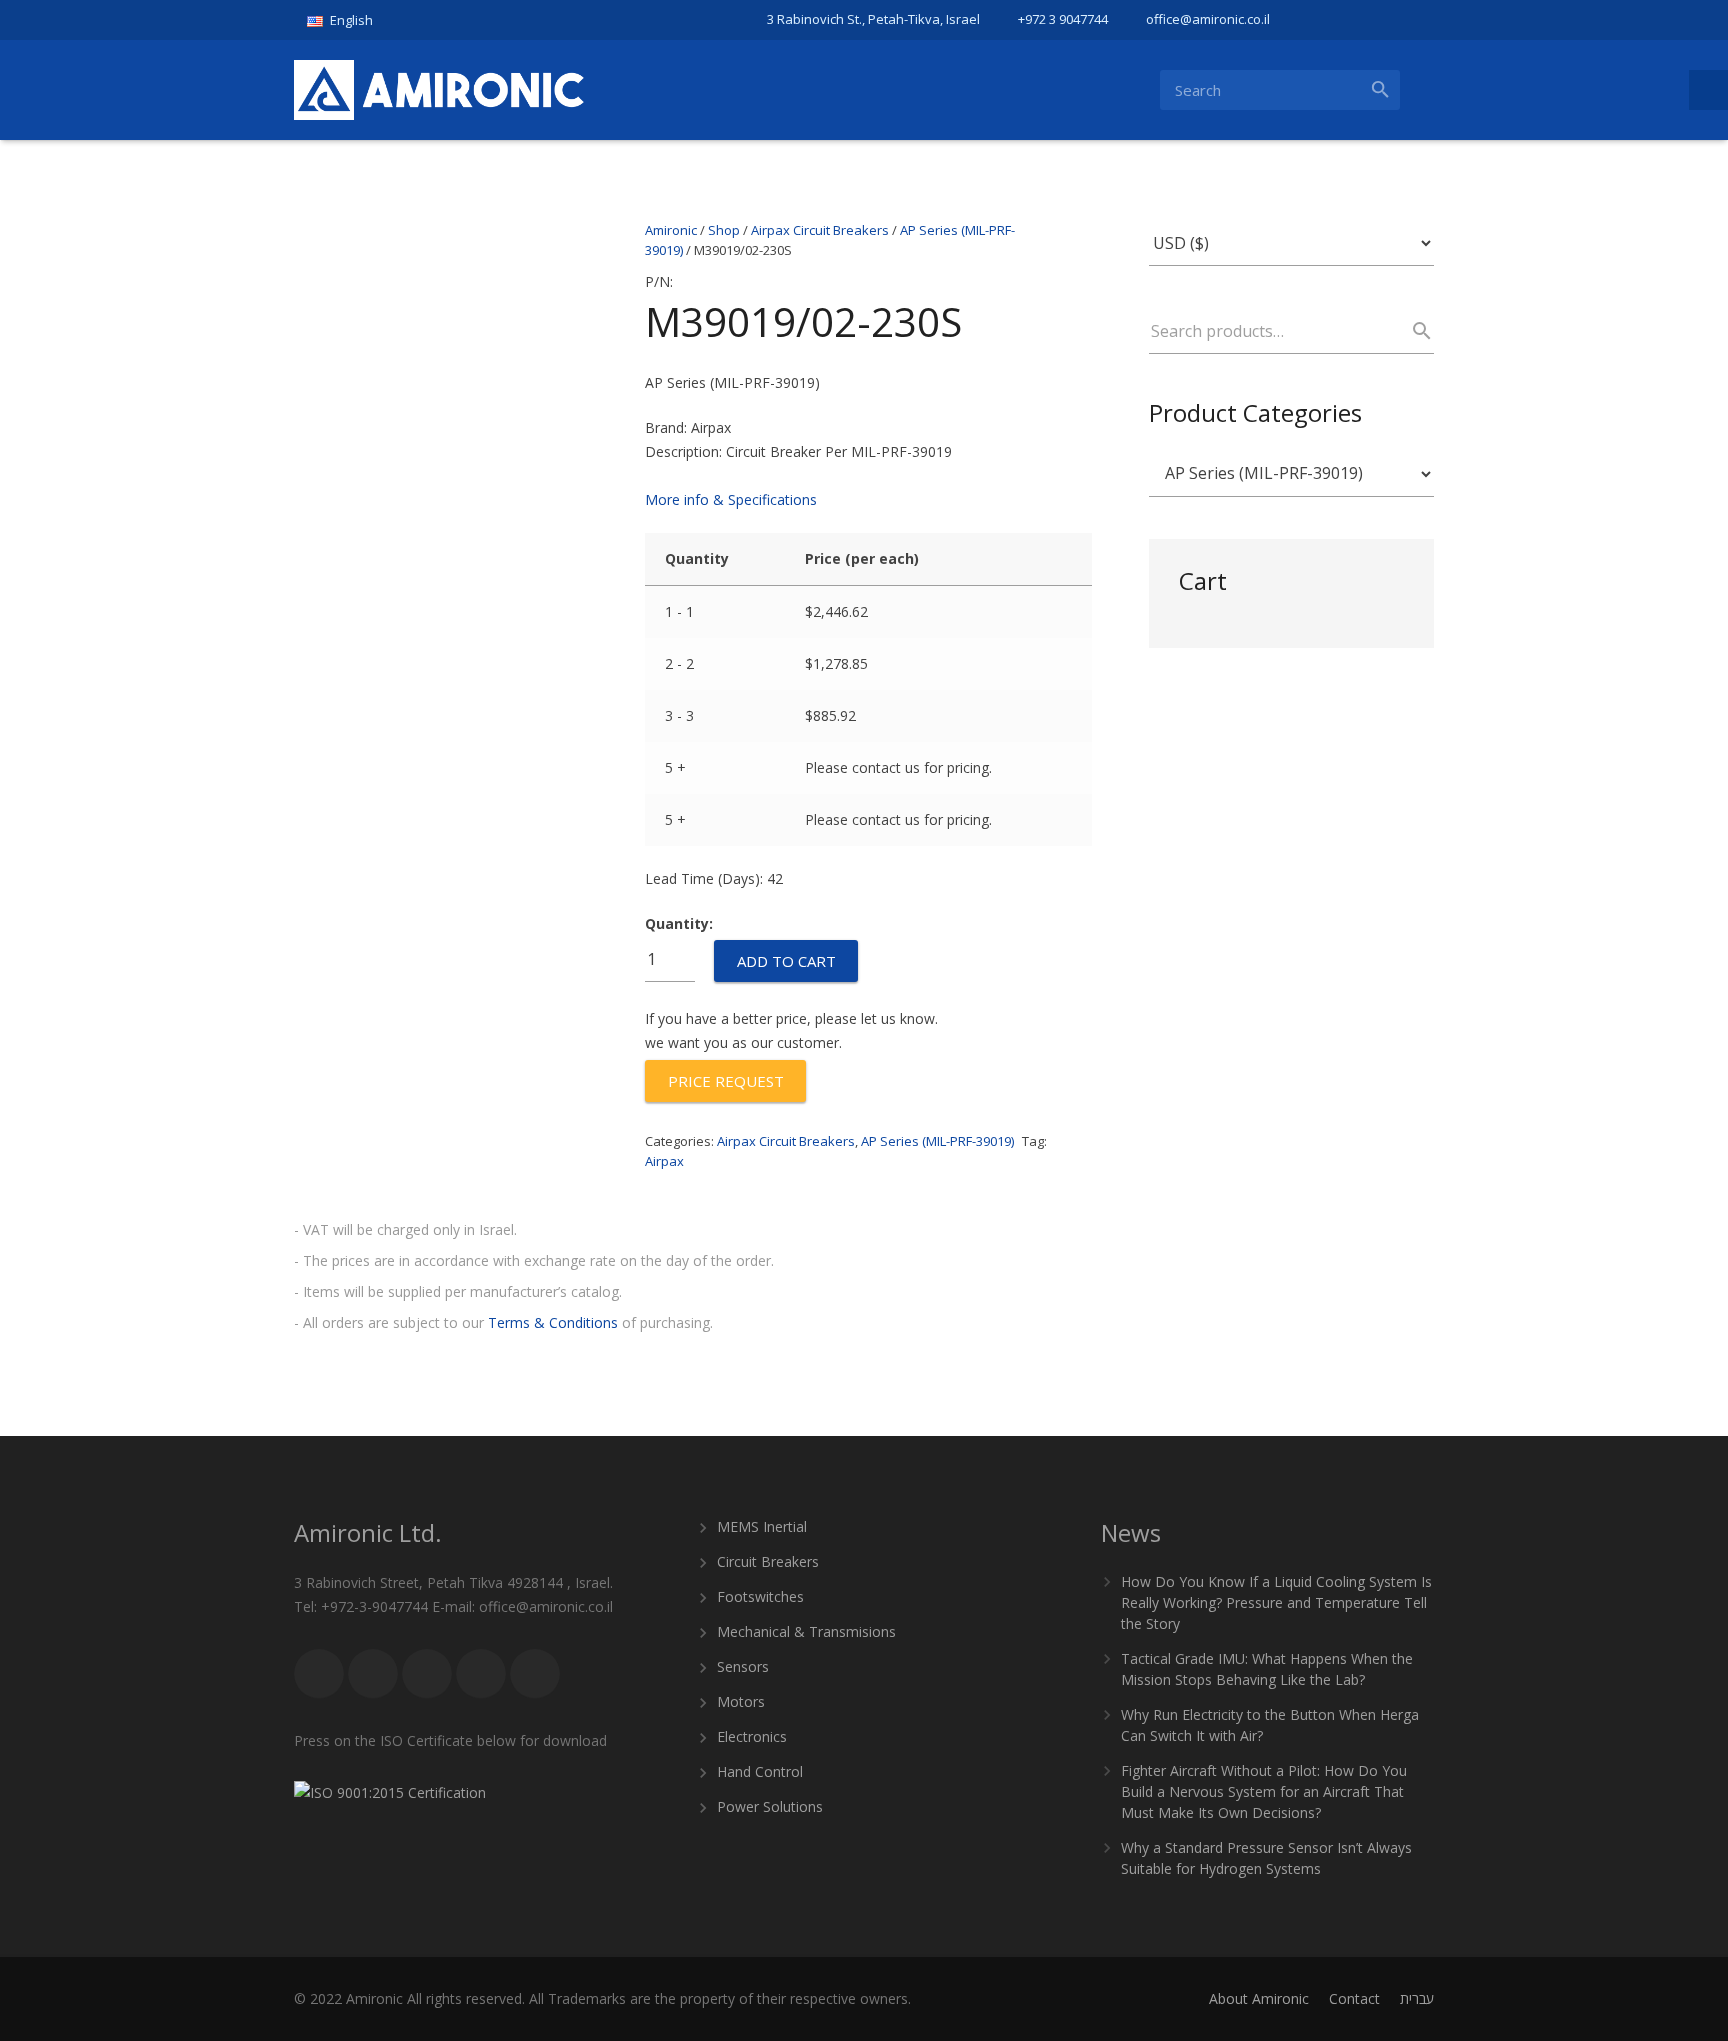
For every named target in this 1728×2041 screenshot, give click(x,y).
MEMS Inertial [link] (762, 1526)
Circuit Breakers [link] (768, 1561)
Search (1413, 331)
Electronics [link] (752, 1736)
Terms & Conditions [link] (553, 1322)
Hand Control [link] (760, 1771)
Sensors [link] (743, 1666)
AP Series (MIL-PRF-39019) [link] (937, 1141)
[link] (347, 20)
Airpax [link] (664, 1161)
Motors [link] (741, 1701)
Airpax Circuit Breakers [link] (786, 1141)
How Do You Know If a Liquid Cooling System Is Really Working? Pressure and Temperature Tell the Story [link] (1276, 1602)
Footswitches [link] (760, 1596)
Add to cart (786, 961)
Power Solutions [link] (770, 1806)
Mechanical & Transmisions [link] (806, 1631)
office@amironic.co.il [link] (1208, 19)
